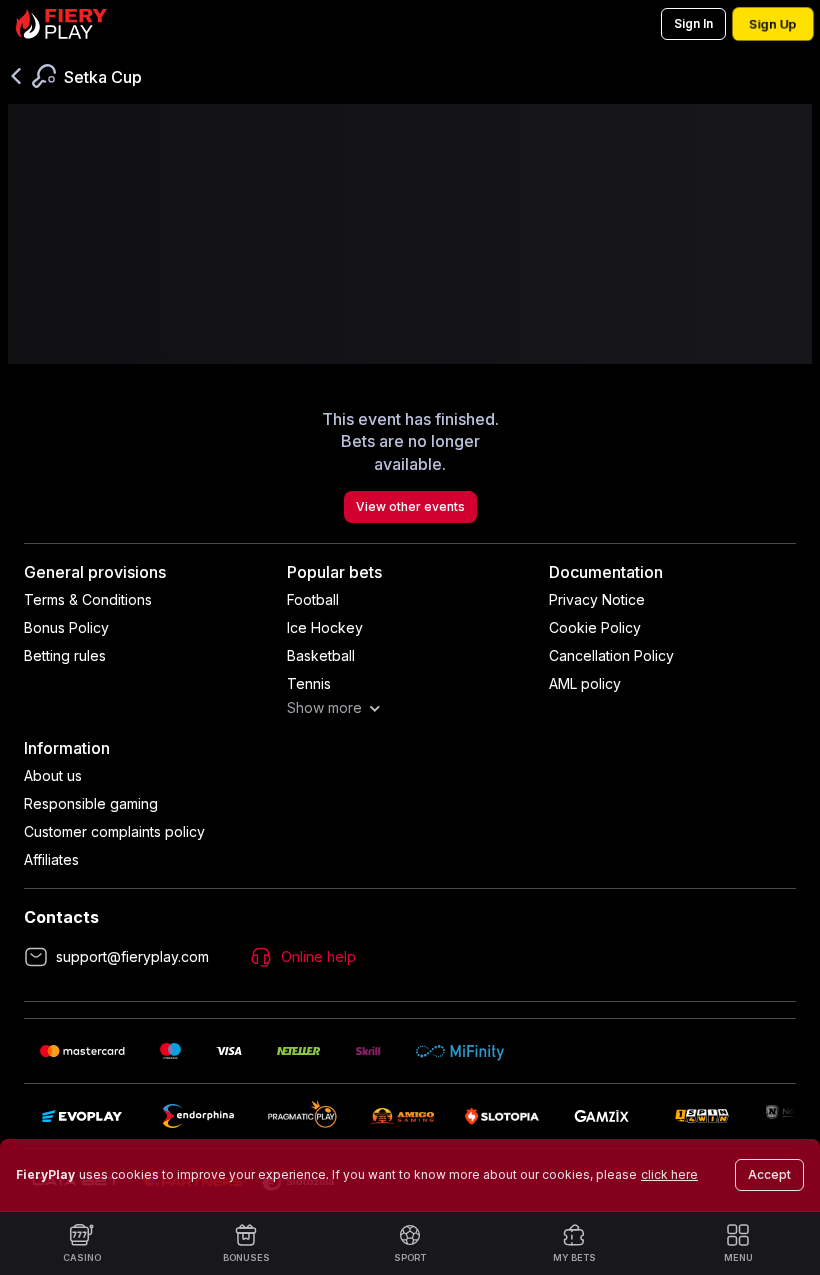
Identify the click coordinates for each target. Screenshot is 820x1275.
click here (669, 1174)
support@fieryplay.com (132, 956)
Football (313, 599)
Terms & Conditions (88, 599)
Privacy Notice (597, 599)
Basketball (321, 655)
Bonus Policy (66, 627)
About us (53, 775)
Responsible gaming (91, 803)
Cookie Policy (595, 627)
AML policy (585, 683)
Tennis (309, 683)
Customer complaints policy (114, 831)
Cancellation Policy (611, 655)
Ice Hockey (325, 627)
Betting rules (65, 655)
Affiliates (51, 859)
